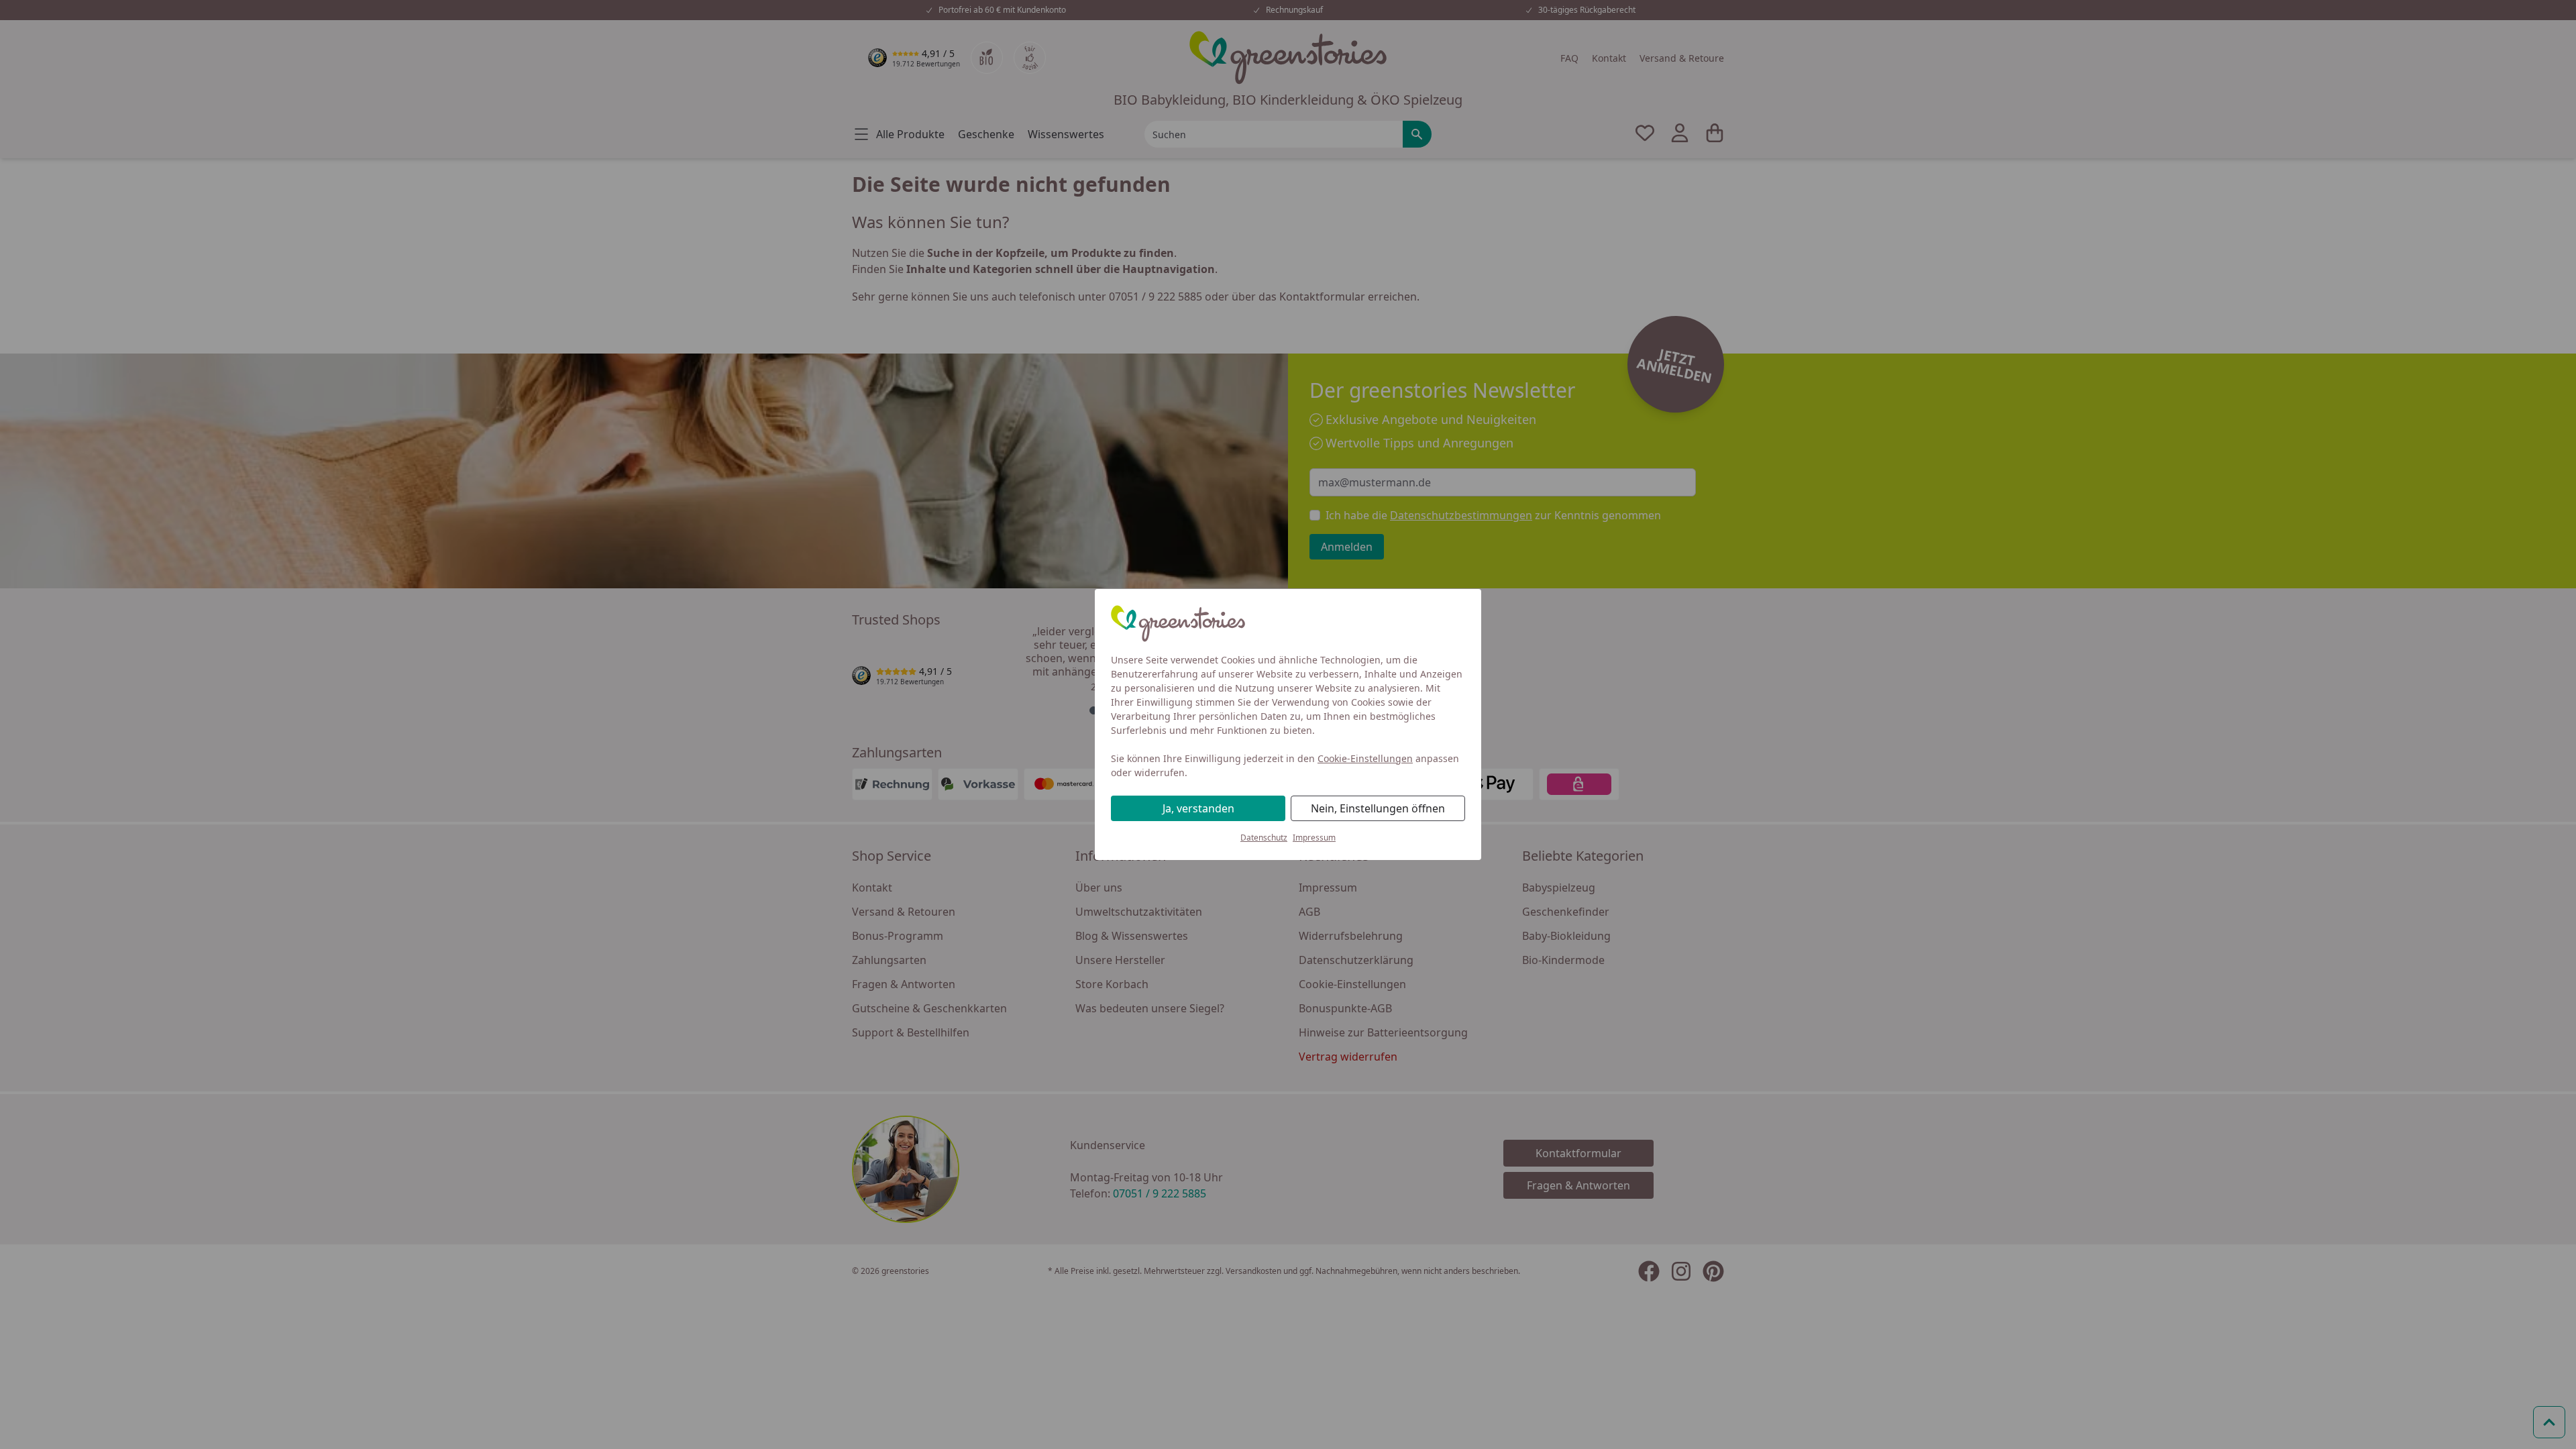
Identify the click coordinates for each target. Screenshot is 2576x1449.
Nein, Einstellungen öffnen (1378, 808)
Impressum (1314, 838)
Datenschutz (1264, 838)
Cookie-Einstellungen (1365, 758)
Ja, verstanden (1198, 808)
